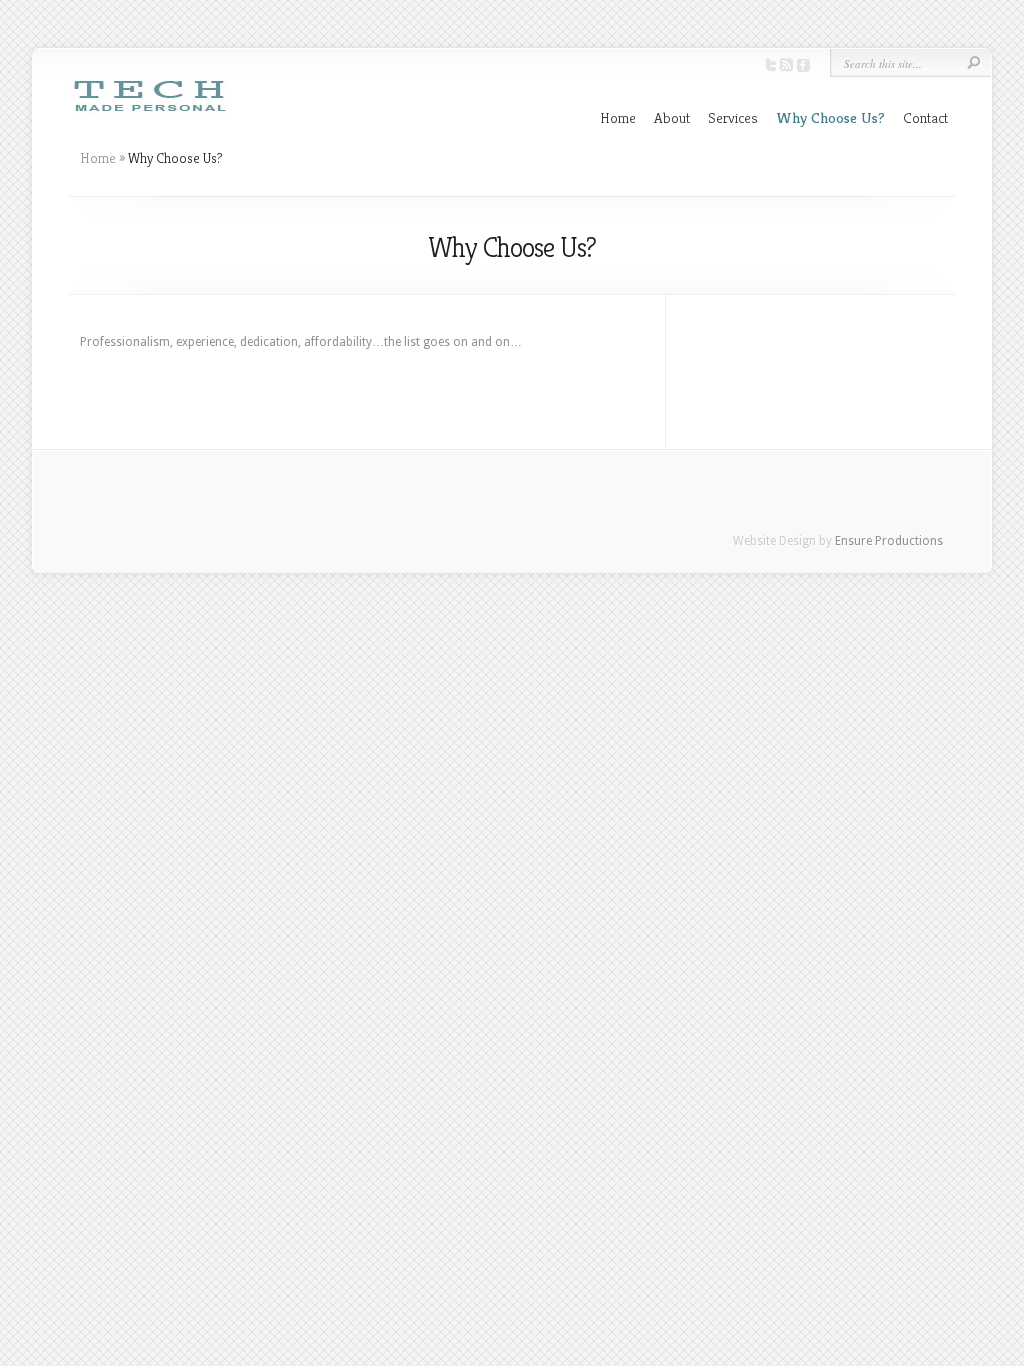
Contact (925, 117)
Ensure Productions (889, 541)
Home (618, 117)
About (672, 117)
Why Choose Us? (830, 117)
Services (733, 117)
